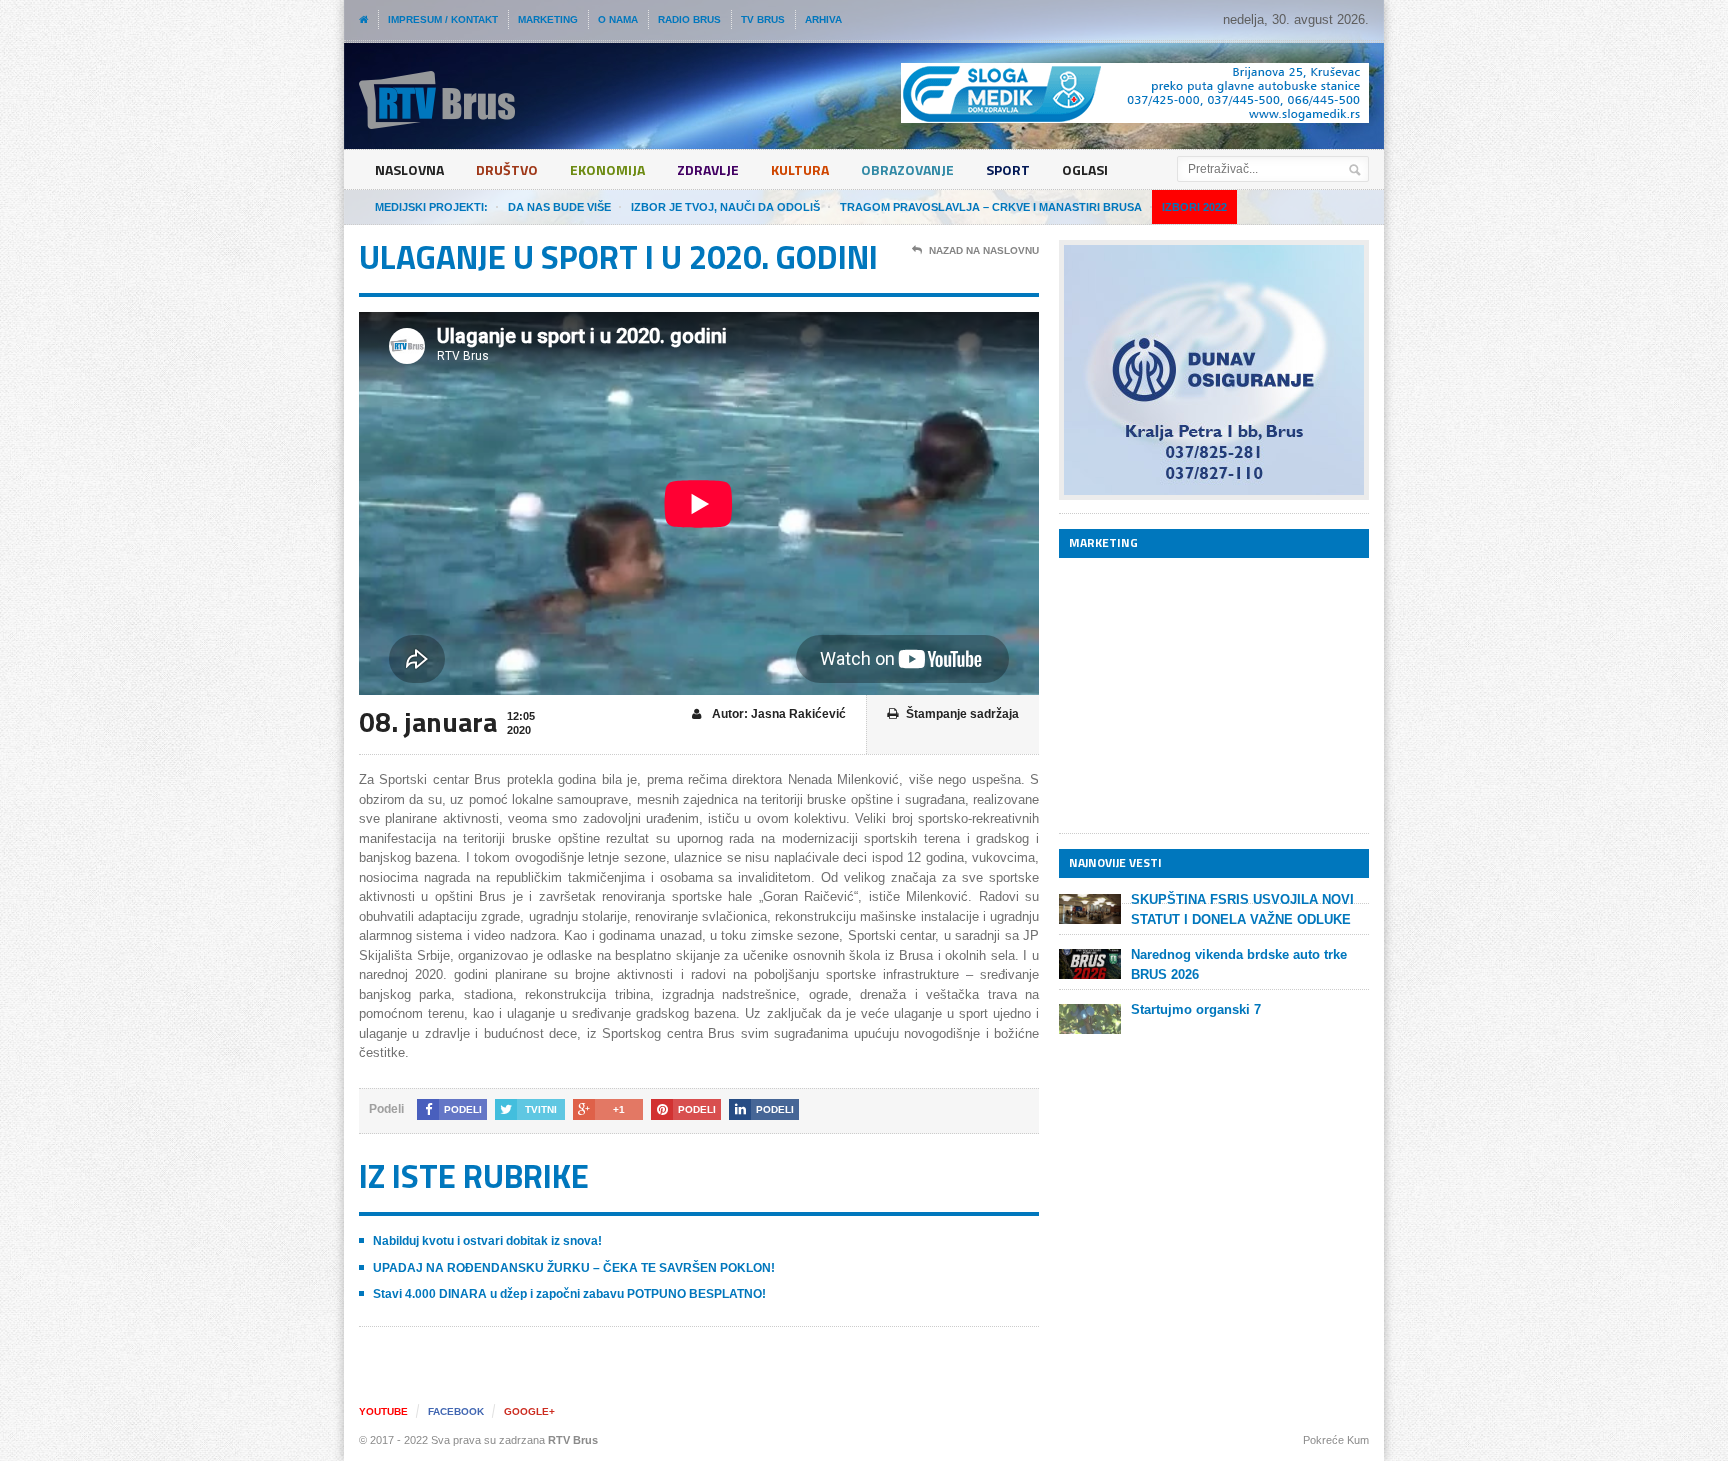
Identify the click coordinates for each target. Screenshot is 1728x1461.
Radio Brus (689, 19)
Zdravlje (708, 169)
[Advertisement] (1209, 695)
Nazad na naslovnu (984, 250)
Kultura (800, 169)
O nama (618, 19)
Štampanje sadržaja (962, 714)
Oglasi (1085, 169)
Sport (1008, 169)
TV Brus (763, 19)
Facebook (456, 1411)
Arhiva (823, 19)
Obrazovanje (907, 169)
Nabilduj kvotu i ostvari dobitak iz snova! (487, 1241)
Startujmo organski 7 (1196, 1009)
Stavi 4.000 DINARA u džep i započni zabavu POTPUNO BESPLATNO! (569, 1294)
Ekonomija (607, 169)
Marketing (548, 19)
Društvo (507, 169)
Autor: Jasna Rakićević (777, 714)
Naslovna (409, 169)
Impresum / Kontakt (443, 19)
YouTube (383, 1411)
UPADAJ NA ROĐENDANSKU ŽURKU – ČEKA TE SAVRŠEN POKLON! (574, 1268)
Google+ (529, 1411)
